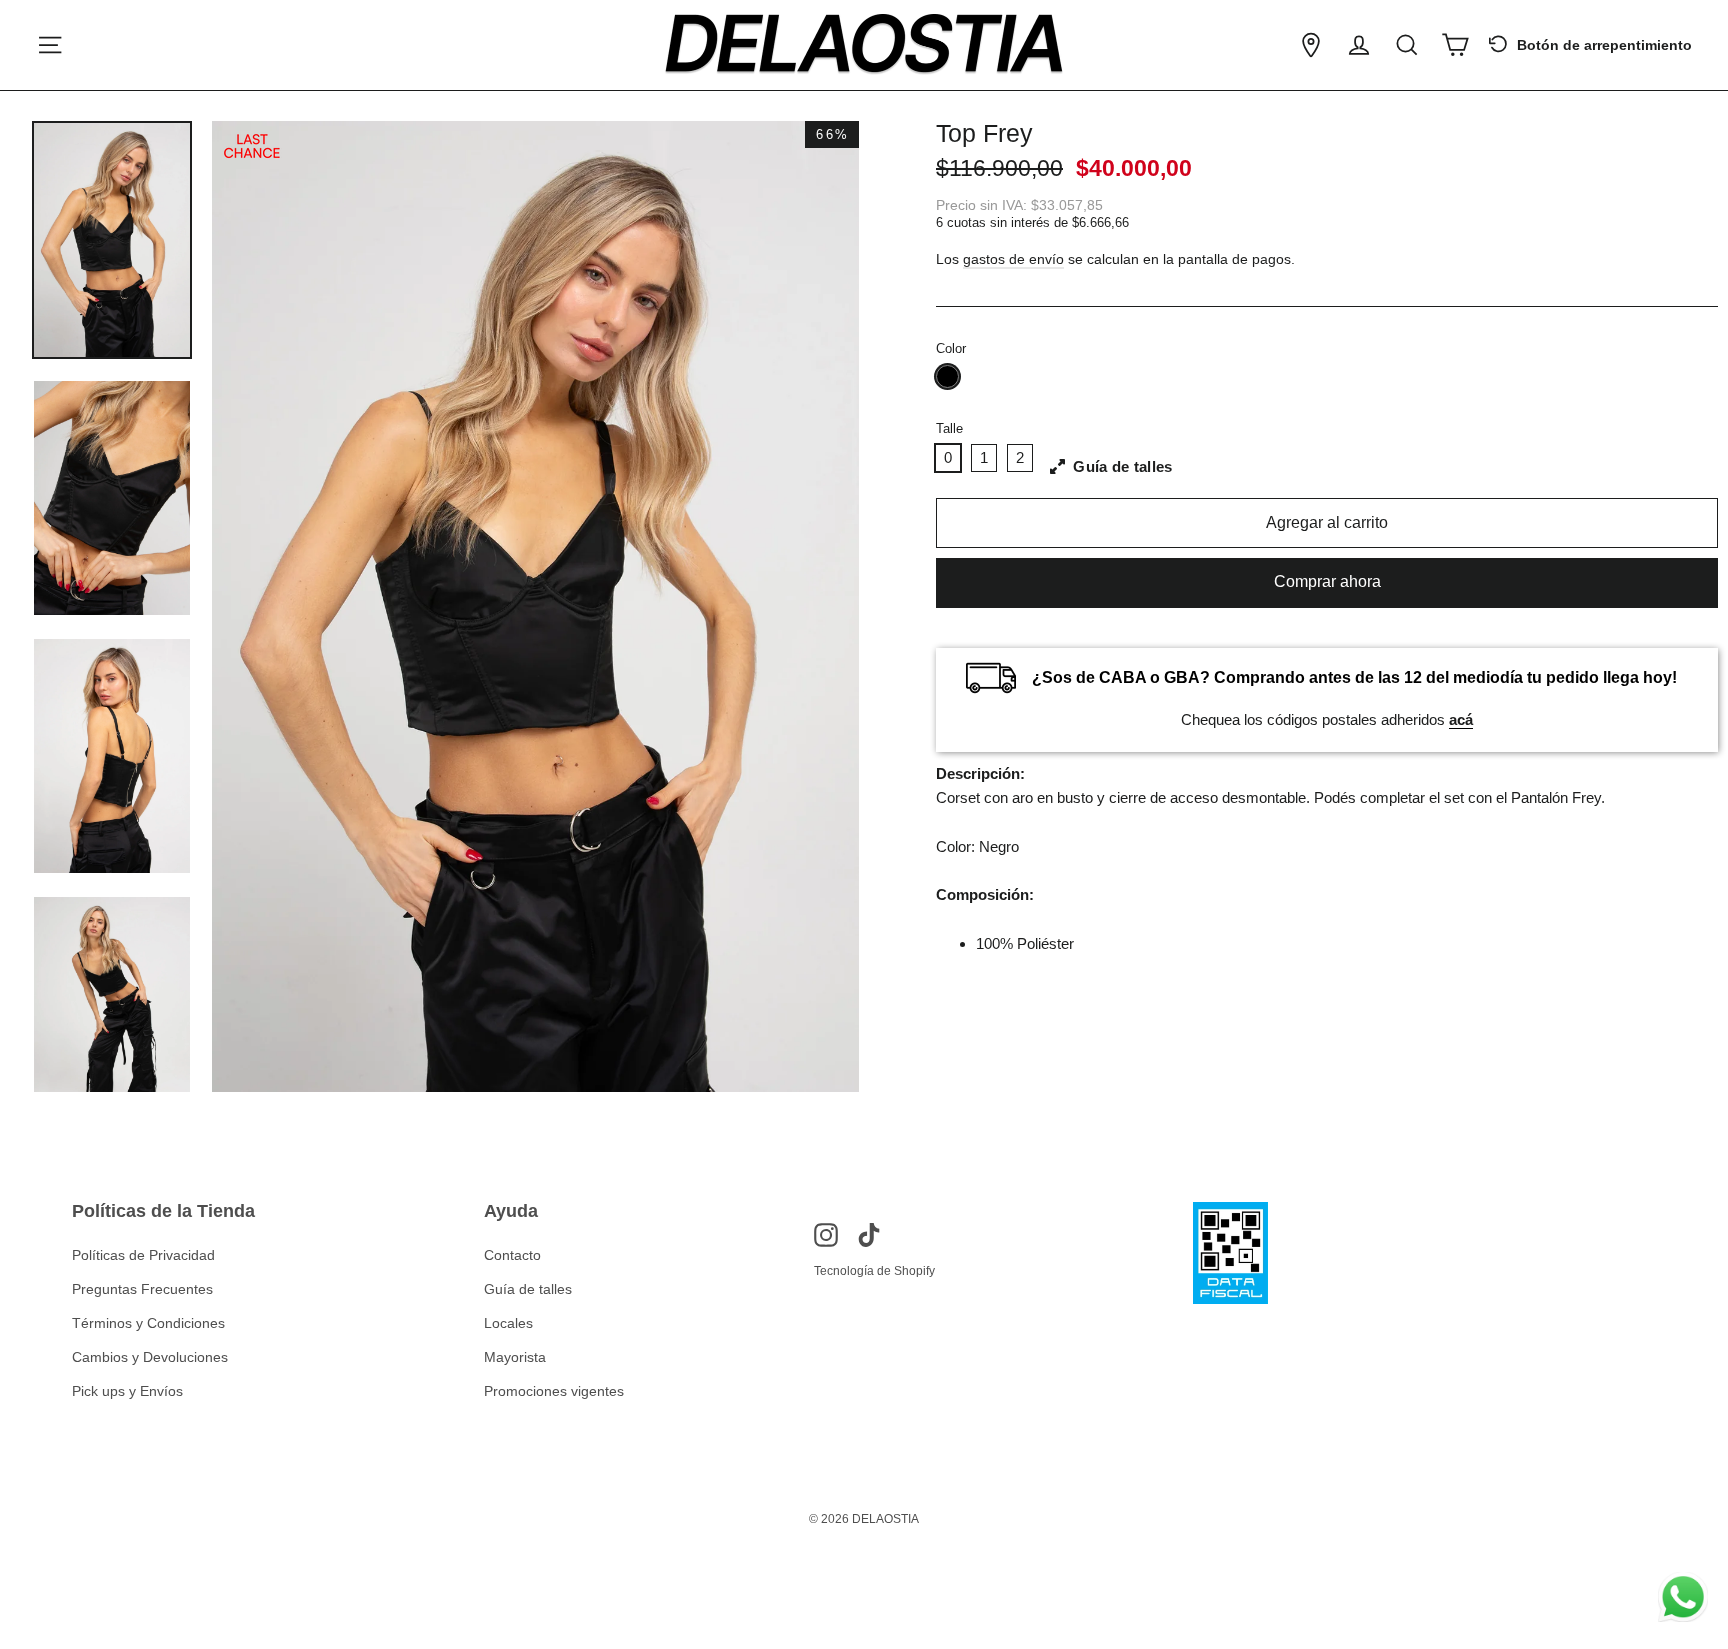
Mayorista (515, 1357)
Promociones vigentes (554, 1391)
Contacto (512, 1255)
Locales (508, 1323)
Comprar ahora (1327, 581)
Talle (949, 428)
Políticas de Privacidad (143, 1255)
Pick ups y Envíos (127, 1391)
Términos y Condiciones (148, 1323)
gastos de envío (1013, 259)
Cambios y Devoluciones (150, 1357)
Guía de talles (528, 1289)
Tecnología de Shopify (874, 1271)
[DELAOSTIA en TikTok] (869, 1234)
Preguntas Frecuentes (142, 1289)
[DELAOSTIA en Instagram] (826, 1234)
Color (951, 348)
